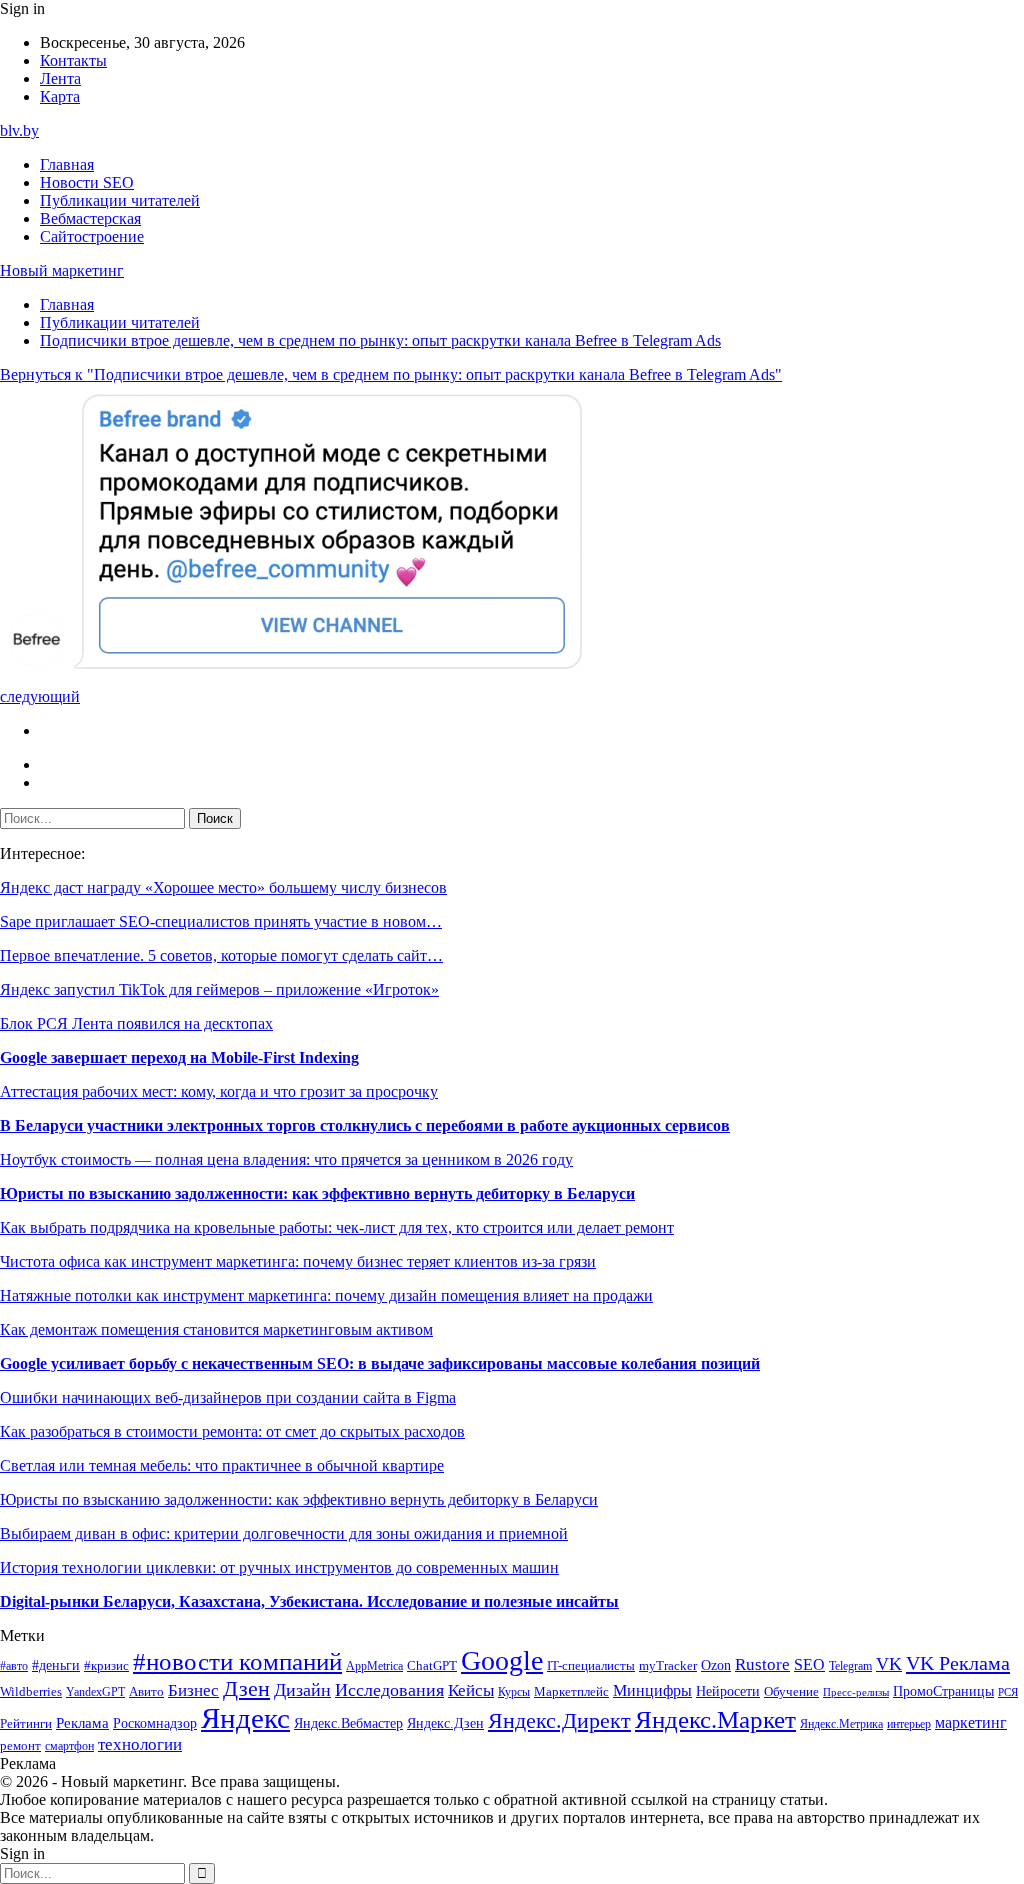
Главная (67, 164)
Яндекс (245, 1718)
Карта (60, 96)
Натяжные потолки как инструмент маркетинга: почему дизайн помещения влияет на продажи (326, 1295)
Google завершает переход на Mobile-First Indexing (179, 1057)
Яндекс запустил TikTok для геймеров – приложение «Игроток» (219, 989)
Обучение (791, 1691)
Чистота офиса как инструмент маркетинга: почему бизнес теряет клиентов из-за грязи (298, 1261)
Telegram (850, 1666)
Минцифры (652, 1690)
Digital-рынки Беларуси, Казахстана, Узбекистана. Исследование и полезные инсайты (309, 1601)
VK (889, 1664)
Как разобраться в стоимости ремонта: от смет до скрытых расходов (232, 1431)
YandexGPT (95, 1692)
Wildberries (31, 1692)
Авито (146, 1691)
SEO (809, 1664)
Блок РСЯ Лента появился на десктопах (136, 1023)
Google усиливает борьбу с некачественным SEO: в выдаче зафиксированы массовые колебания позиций (380, 1363)
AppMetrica (374, 1666)
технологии (140, 1744)
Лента (60, 78)
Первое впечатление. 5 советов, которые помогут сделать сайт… (221, 955)
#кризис (106, 1666)
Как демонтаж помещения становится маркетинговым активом (216, 1329)
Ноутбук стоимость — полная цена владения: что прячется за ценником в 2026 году (286, 1159)
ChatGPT (432, 1666)
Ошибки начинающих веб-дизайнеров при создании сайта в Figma (228, 1397)
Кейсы (471, 1690)
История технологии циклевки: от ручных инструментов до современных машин (279, 1567)
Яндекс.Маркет (715, 1719)
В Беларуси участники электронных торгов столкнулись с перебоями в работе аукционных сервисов (365, 1125)
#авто (14, 1666)
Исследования (389, 1690)
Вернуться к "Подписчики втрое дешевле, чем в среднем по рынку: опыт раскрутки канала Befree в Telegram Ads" (391, 374)
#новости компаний (237, 1661)
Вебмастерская (90, 218)
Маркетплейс (571, 1691)
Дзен (246, 1689)
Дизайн (302, 1690)
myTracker (668, 1665)
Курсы (514, 1692)
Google (502, 1660)
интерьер (909, 1724)
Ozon (716, 1665)
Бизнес (193, 1690)
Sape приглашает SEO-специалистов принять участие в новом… (221, 921)
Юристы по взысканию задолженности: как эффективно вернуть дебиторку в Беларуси (317, 1193)
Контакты (73, 60)
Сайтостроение (92, 236)
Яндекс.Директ (559, 1721)
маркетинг (971, 1722)
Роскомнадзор (155, 1723)
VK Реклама (958, 1663)
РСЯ (1008, 1692)
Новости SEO (87, 182)
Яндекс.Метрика (841, 1724)
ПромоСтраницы (943, 1691)
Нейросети (728, 1691)
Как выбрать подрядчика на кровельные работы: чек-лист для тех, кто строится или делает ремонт (337, 1227)
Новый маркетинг (62, 270)
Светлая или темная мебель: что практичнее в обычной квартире (222, 1465)
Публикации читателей (120, 200)
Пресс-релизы (856, 1692)
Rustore (762, 1664)
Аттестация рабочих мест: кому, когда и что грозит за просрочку (219, 1091)
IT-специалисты (591, 1666)
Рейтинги (26, 1723)
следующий (40, 696)
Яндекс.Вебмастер (348, 1723)
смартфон (69, 1746)
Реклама (82, 1723)
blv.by (19, 130)
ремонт (20, 1746)
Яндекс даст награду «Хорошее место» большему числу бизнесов (223, 887)
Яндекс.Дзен (445, 1723)
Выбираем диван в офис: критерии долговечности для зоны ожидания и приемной (284, 1533)
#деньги (56, 1665)
